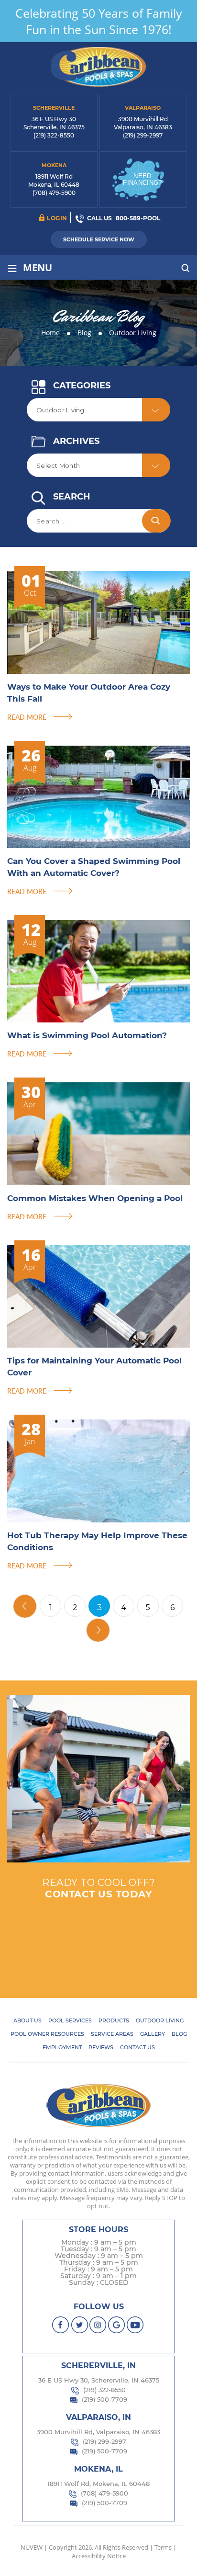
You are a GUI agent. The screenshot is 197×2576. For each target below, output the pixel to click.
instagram (98, 2325)
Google (117, 2325)
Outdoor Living (160, 2020)
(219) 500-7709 (104, 2399)
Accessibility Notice (99, 2556)
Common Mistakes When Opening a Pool (95, 1198)
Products (114, 2020)
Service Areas (112, 2034)
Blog (179, 2034)
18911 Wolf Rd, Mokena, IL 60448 (98, 2484)
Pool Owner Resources (47, 2034)
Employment (62, 2047)
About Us (27, 2020)
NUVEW (32, 2547)
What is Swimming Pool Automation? (87, 1035)
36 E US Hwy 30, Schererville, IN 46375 (99, 2380)
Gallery (153, 2034)
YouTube (136, 2325)
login (57, 218)
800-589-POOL (138, 218)
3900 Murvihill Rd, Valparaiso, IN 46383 (98, 2432)
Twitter (80, 2325)
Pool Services (70, 2020)
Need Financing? (142, 179)
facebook (61, 2325)
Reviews (101, 2047)
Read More (27, 717)
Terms (163, 2547)
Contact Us (137, 2047)
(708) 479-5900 (54, 193)
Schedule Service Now (99, 239)
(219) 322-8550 (54, 135)
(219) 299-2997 (143, 135)
